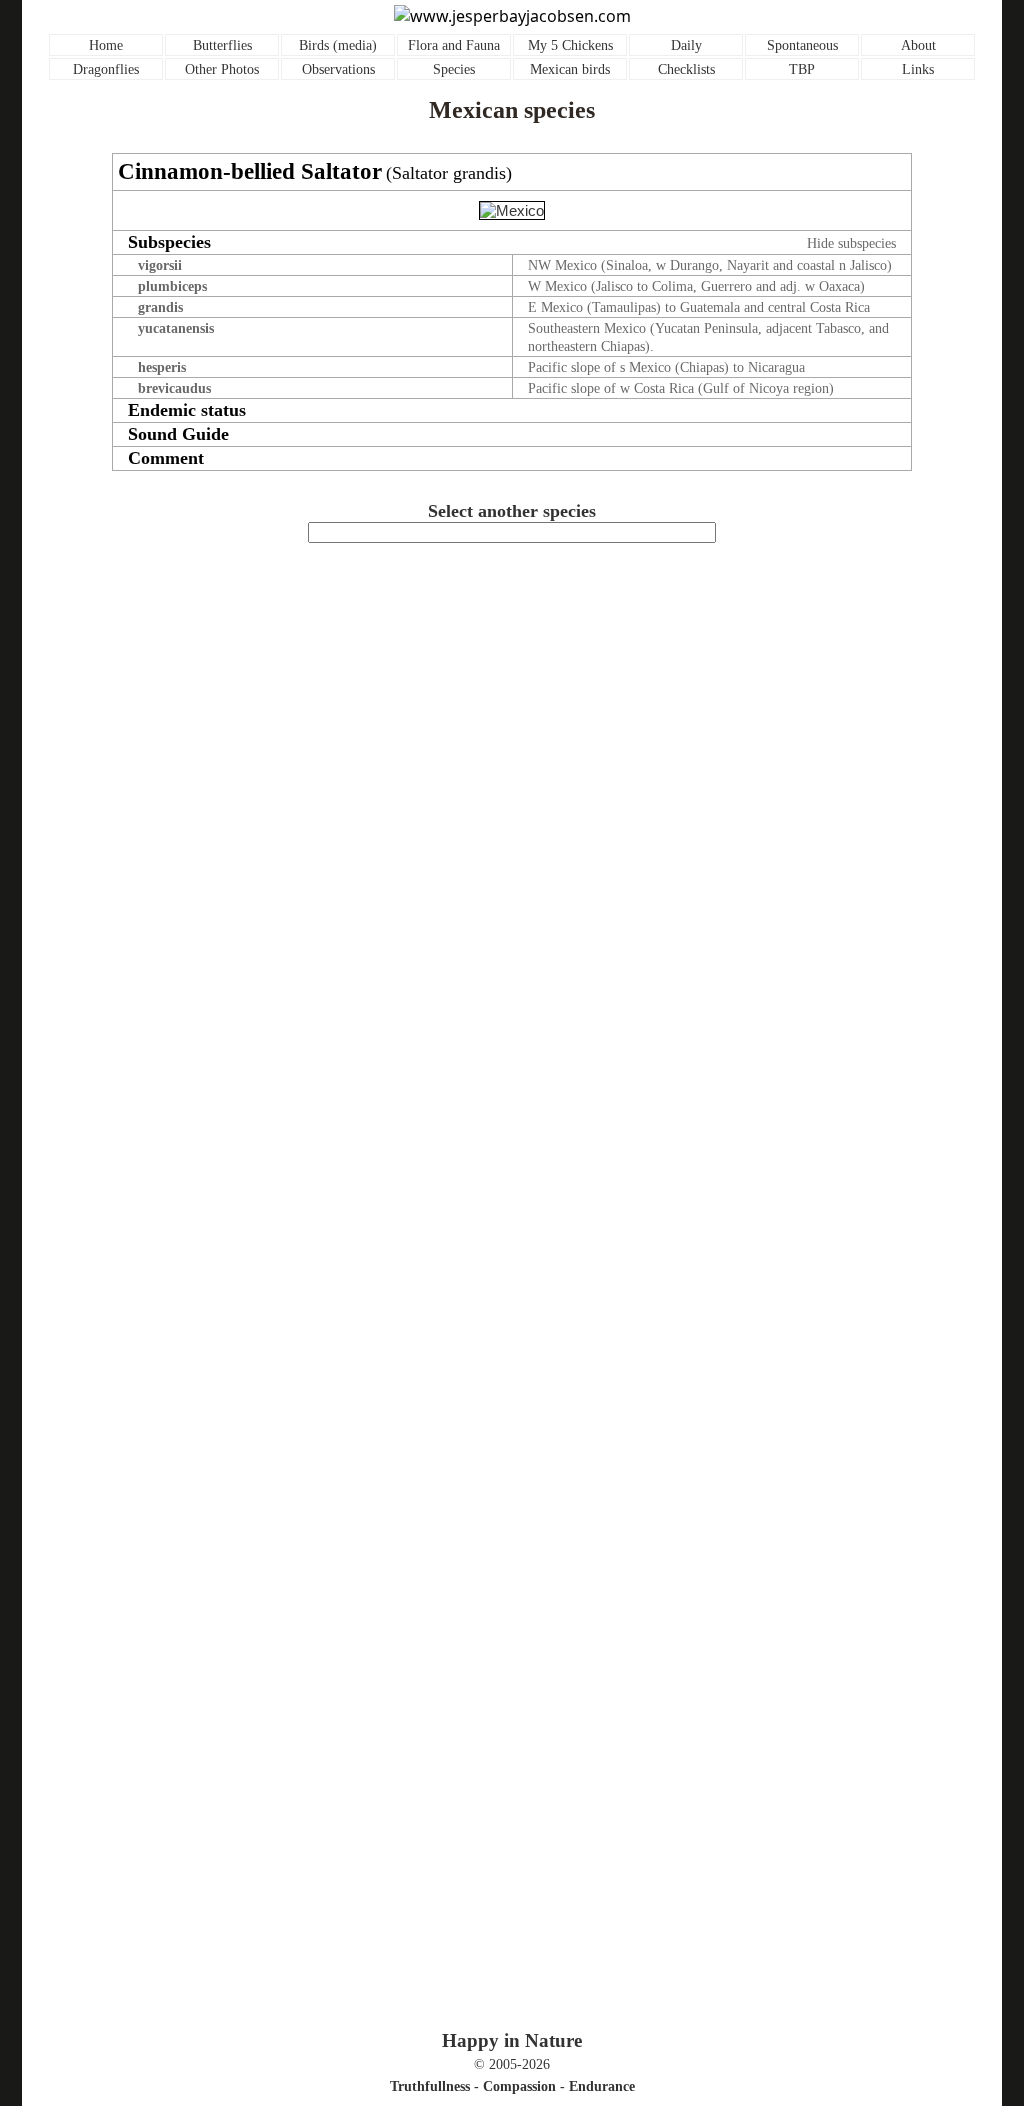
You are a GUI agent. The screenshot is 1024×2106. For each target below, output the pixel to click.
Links (918, 69)
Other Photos (222, 69)
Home (106, 45)
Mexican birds (570, 69)
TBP (802, 69)
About (918, 45)
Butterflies (222, 45)
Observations (338, 69)
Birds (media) (338, 45)
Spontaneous (802, 45)
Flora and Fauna (454, 45)
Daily (686, 45)
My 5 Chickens (570, 45)
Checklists (686, 69)
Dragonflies (106, 69)
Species (454, 69)
